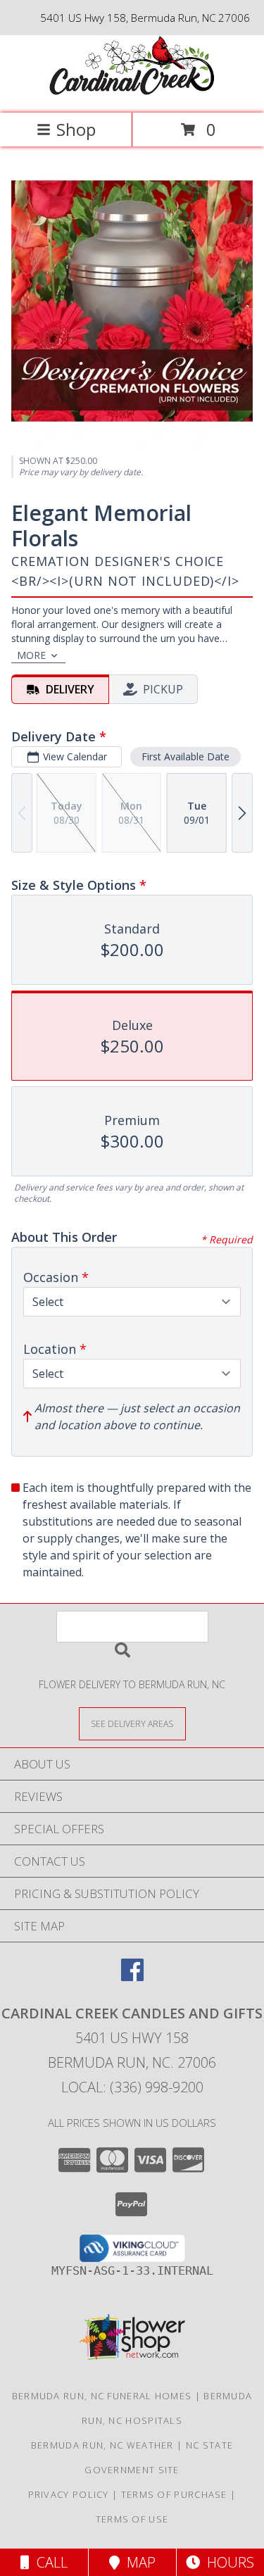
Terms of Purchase (174, 2494)
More (31, 655)
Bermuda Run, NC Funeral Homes (102, 2396)
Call (49, 2562)
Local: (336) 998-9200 (132, 2087)
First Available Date (186, 756)
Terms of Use (132, 2519)
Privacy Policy (69, 2494)
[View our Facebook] (132, 1977)
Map (138, 2562)
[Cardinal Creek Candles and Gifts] (132, 93)
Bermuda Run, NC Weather (102, 2445)
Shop (76, 129)
